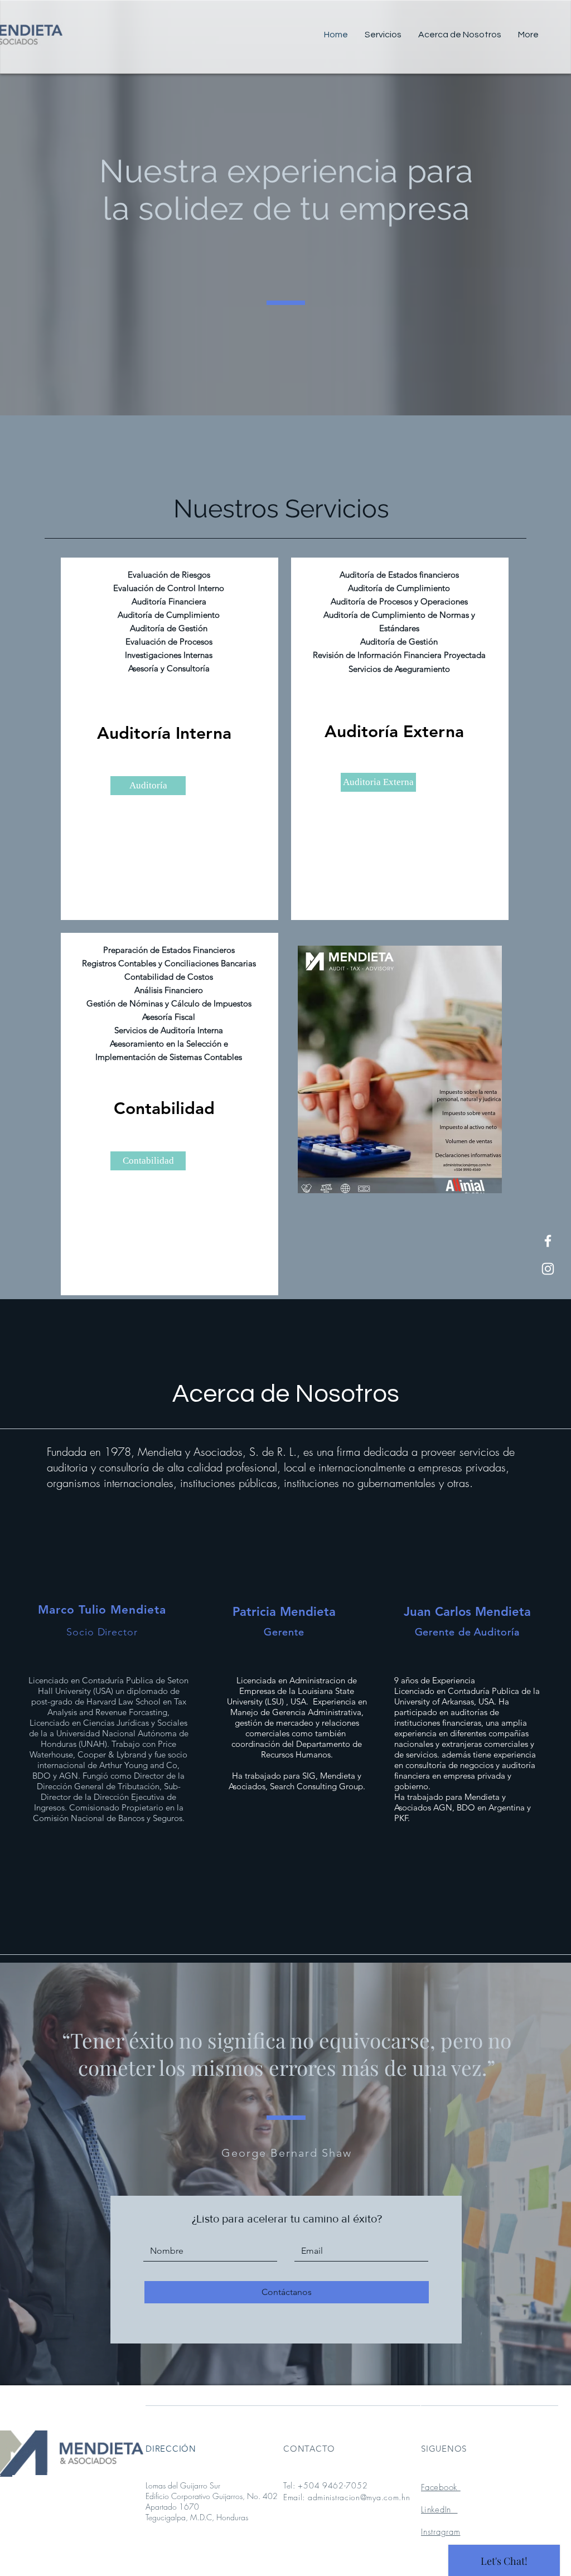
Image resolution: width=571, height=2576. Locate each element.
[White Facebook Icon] (548, 1241)
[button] (148, 786)
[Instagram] (548, 1269)
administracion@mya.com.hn (359, 2497)
